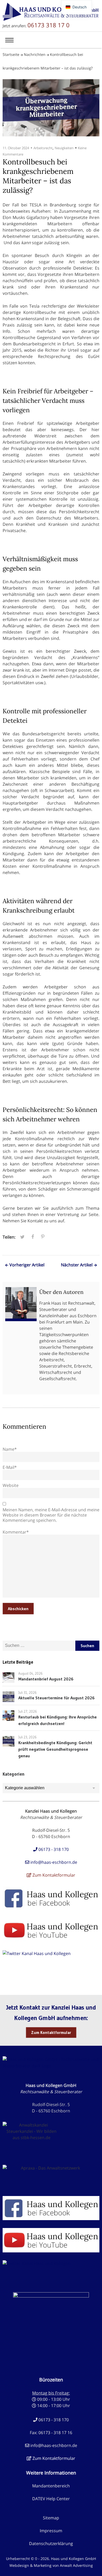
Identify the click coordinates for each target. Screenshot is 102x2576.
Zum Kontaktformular (51, 2032)
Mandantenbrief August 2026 (46, 1679)
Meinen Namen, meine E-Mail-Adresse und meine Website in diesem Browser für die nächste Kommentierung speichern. (51, 1515)
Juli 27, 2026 (28, 1711)
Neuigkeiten (64, 148)
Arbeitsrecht (43, 148)
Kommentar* (16, 1532)
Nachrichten (35, 54)
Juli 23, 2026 (27, 1737)
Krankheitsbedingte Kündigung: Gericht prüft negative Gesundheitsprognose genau (55, 1749)
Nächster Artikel (77, 1265)
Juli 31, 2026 (27, 1693)
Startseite (11, 54)
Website (11, 1485)
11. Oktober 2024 (16, 148)
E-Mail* (10, 1467)
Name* (10, 1449)
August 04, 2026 (30, 1673)
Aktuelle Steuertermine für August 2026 (56, 1698)
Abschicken (18, 1609)
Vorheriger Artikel (27, 1265)
